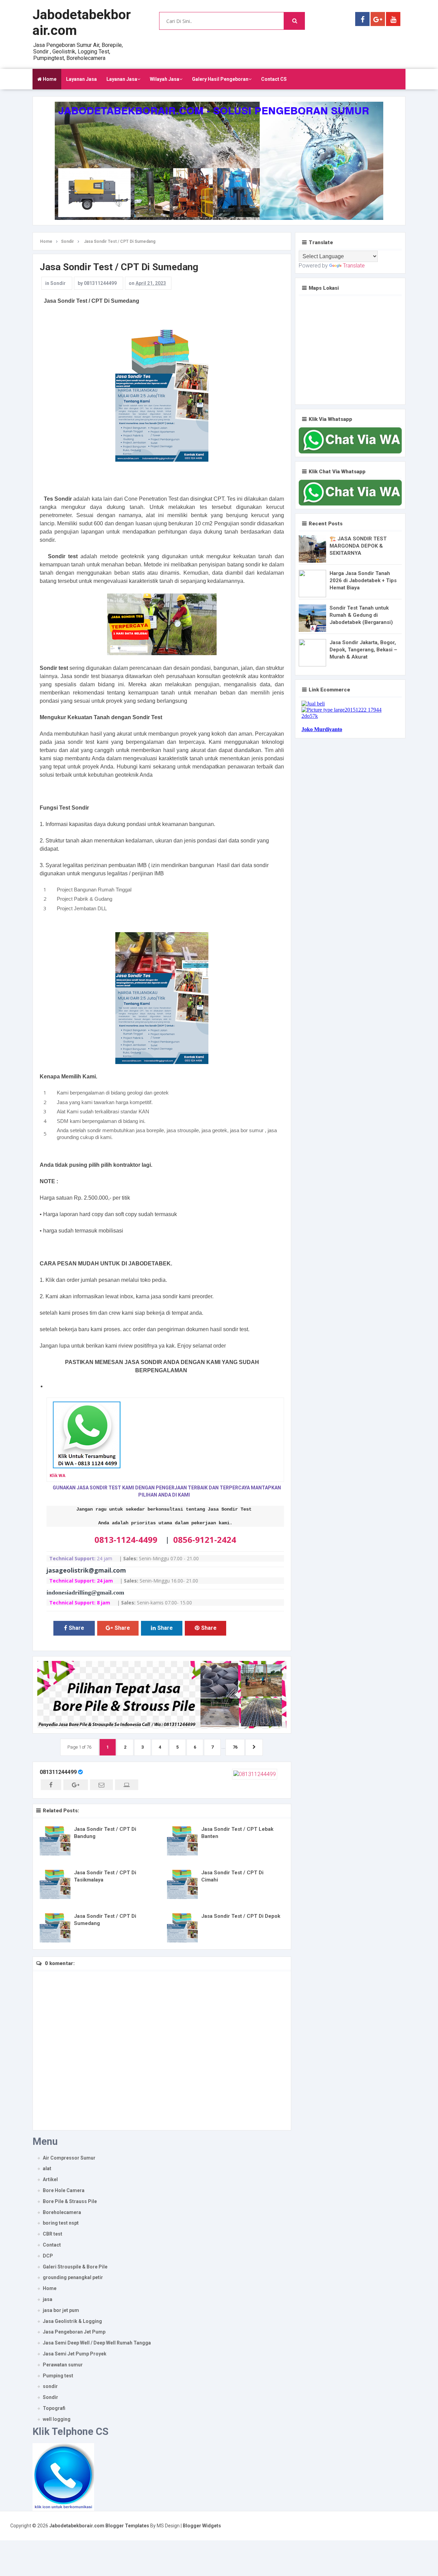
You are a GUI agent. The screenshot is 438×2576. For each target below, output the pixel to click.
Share (76, 1628)
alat (47, 2168)
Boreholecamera (62, 2212)
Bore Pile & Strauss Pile (70, 2201)
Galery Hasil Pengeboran (220, 79)
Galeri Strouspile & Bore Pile (75, 2267)
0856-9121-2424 (205, 1540)
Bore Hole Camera (64, 2190)
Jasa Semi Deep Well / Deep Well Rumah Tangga (97, 2343)
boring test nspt (61, 2223)
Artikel (50, 2179)
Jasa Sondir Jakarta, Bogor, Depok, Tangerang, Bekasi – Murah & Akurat (363, 650)
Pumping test (58, 2376)
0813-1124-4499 (126, 1540)
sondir (50, 2386)
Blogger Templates (127, 2526)
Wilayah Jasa (165, 79)
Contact (52, 2245)
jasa (48, 2299)
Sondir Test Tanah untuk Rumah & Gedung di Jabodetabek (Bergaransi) (361, 615)
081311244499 (58, 1772)
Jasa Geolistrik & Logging (72, 2321)
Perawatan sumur (63, 2365)
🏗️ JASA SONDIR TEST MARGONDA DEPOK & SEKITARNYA (358, 546)
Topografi (54, 2408)
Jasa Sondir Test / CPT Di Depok (241, 1916)
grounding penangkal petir (73, 2277)
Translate (354, 266)
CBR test (53, 2234)
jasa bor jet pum (61, 2310)
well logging (57, 2419)
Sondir (58, 283)
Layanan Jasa (81, 79)
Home (49, 79)
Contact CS (274, 79)
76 (235, 1747)
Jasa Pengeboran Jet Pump (74, 2332)
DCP (48, 2256)
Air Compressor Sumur (69, 2158)
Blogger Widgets (202, 2526)
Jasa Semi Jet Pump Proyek (75, 2354)
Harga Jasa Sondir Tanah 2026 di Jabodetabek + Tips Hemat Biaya (363, 580)
